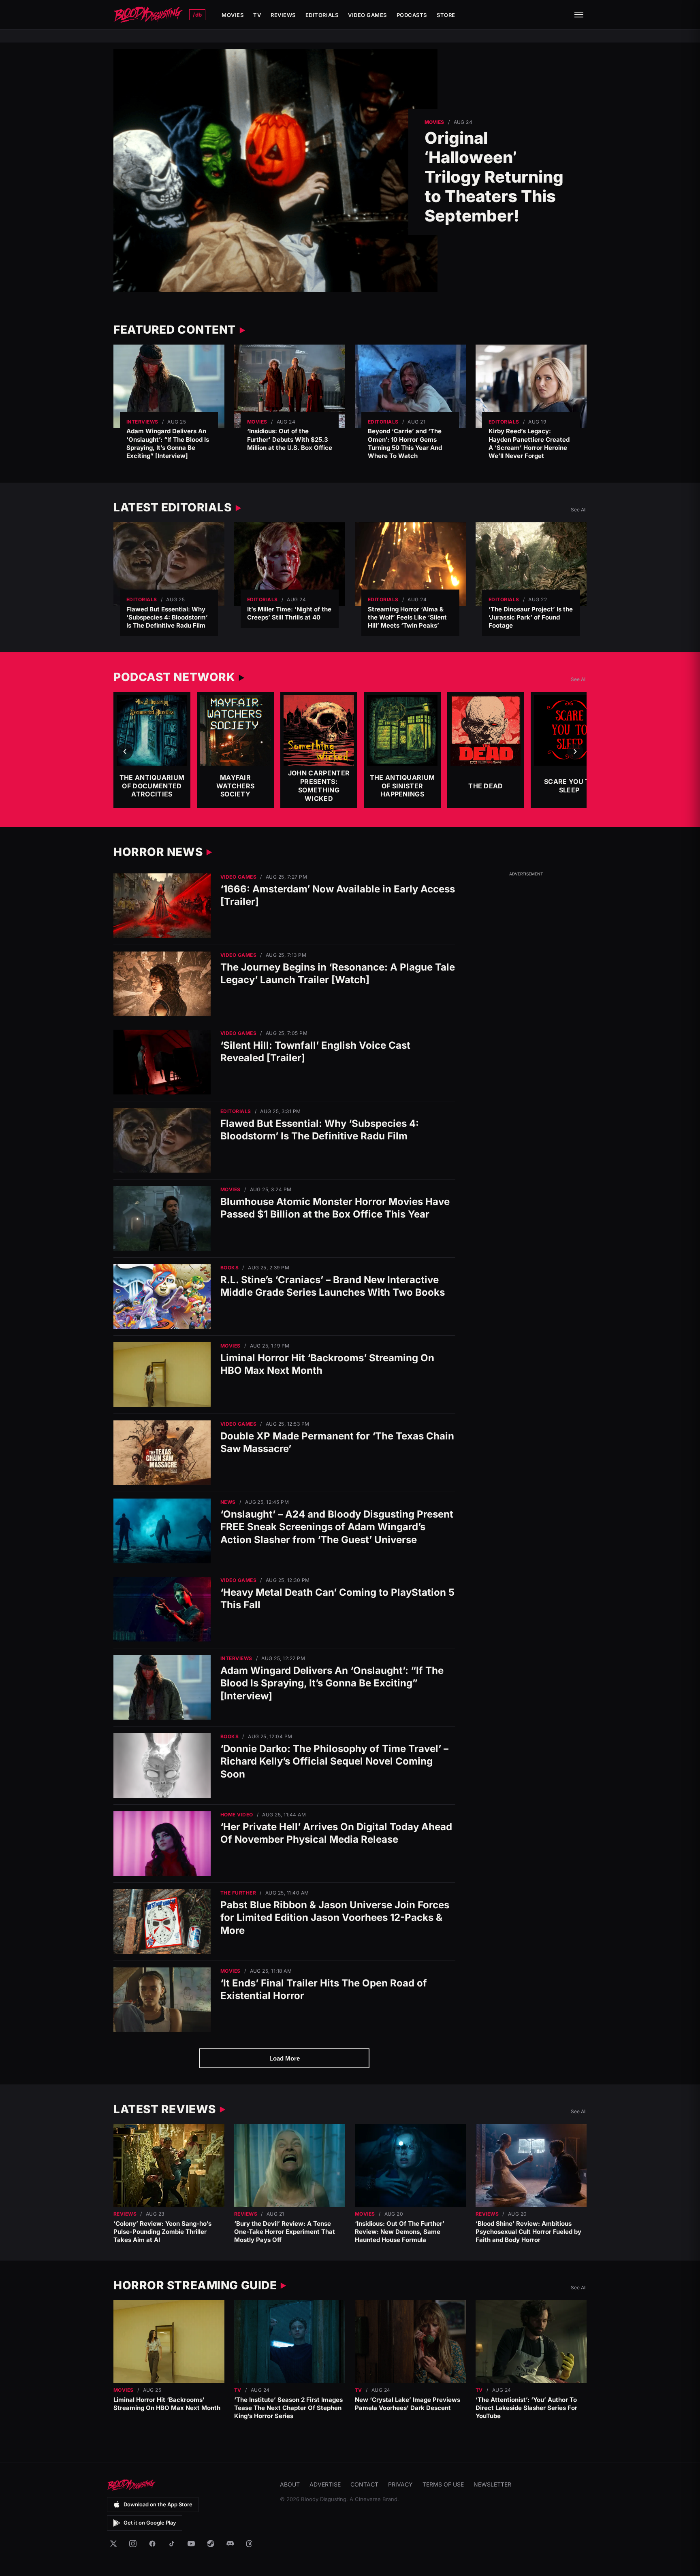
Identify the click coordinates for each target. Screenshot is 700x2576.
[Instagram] (133, 2544)
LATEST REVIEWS (165, 2109)
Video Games (367, 15)
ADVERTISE (325, 2484)
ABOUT (290, 2484)
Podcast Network (174, 677)
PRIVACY (400, 2484)
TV (257, 15)
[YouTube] (191, 2544)
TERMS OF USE (443, 2484)
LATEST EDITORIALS (173, 507)
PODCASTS (412, 15)
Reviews (283, 15)
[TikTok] (172, 2544)
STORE (446, 15)
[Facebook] (152, 2544)
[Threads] (250, 2544)
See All (579, 510)
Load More (285, 2058)
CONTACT (364, 2484)
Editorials (322, 15)
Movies (233, 15)
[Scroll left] (125, 752)
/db (197, 15)
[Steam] (211, 2544)
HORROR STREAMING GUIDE (195, 2285)
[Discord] (230, 2544)
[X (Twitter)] (113, 2544)
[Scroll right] (575, 752)
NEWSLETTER (492, 2484)
